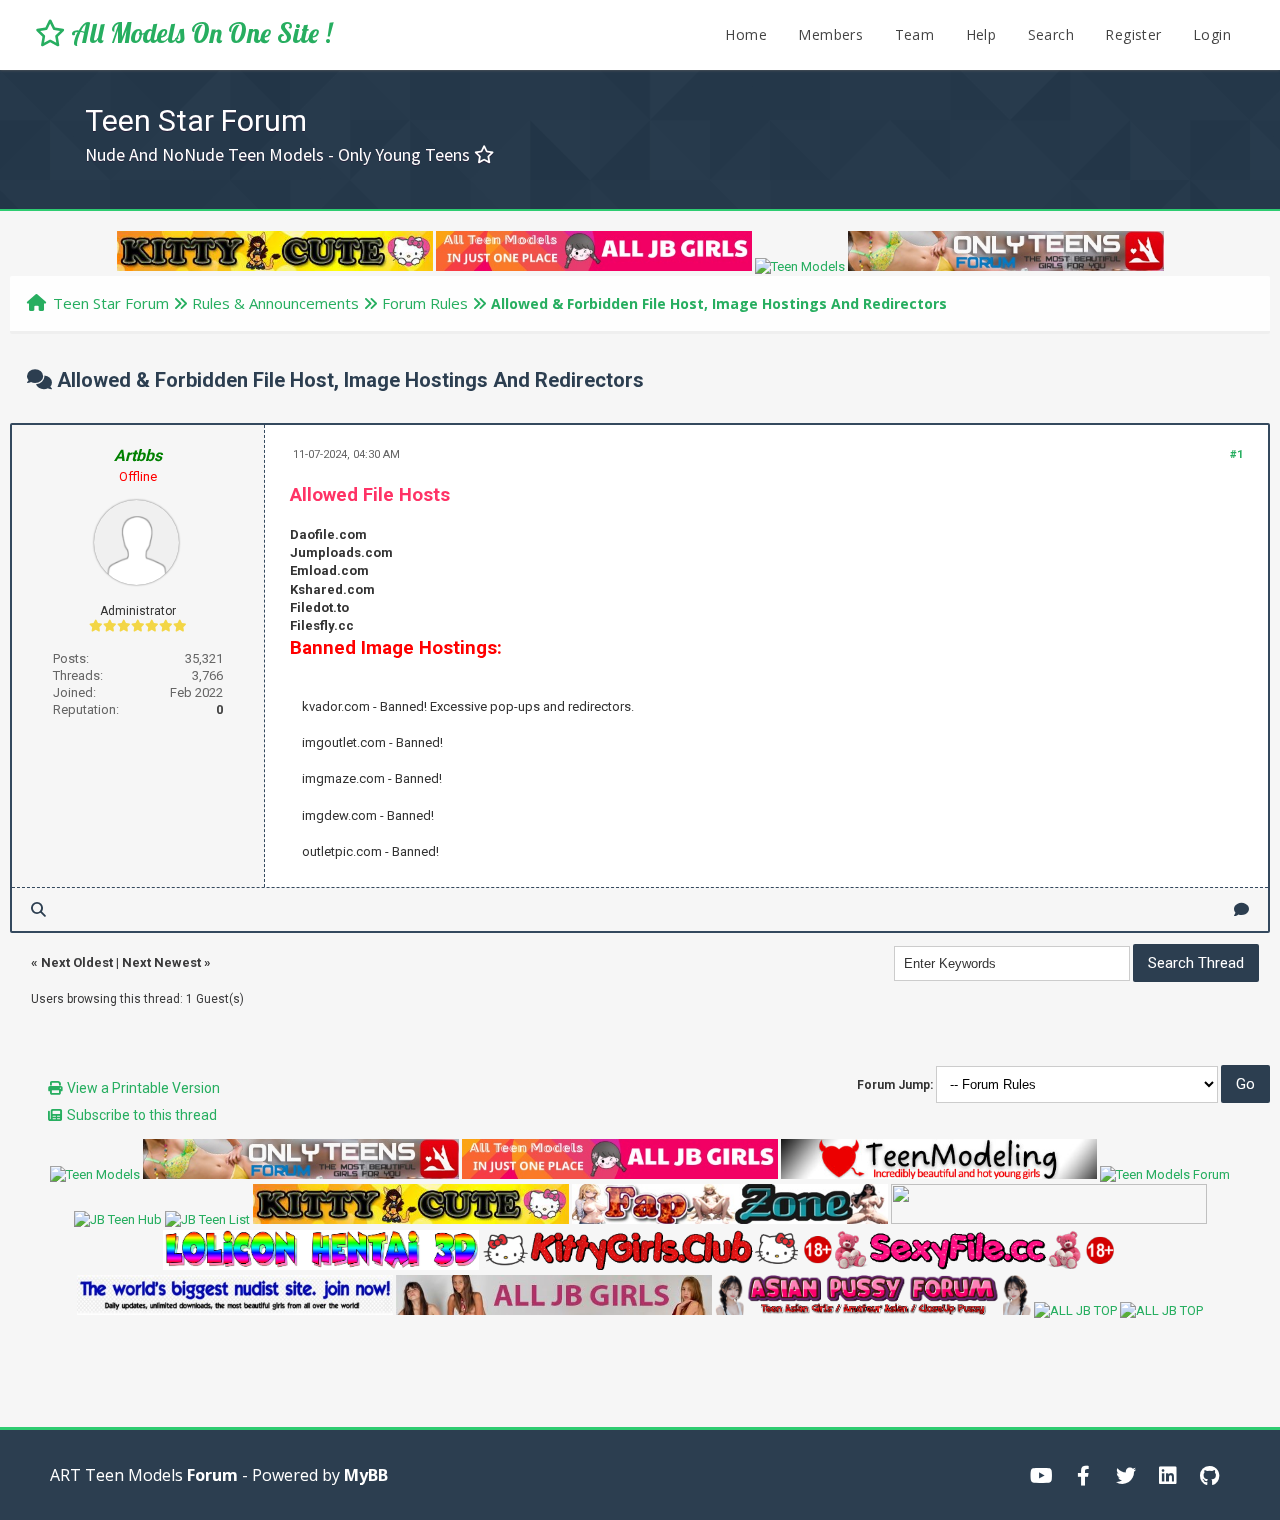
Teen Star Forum (111, 303)
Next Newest (161, 962)
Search (1051, 34)
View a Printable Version (143, 1088)
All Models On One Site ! (198, 33)
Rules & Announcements (275, 303)
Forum (212, 1475)
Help (981, 34)
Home (746, 34)
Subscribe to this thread (142, 1115)
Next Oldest (77, 962)
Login (1212, 34)
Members (830, 34)
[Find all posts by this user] (38, 909)
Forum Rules (425, 303)
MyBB (366, 1475)
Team (915, 34)
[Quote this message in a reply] (1241, 909)
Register (1133, 34)
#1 (1236, 454)
